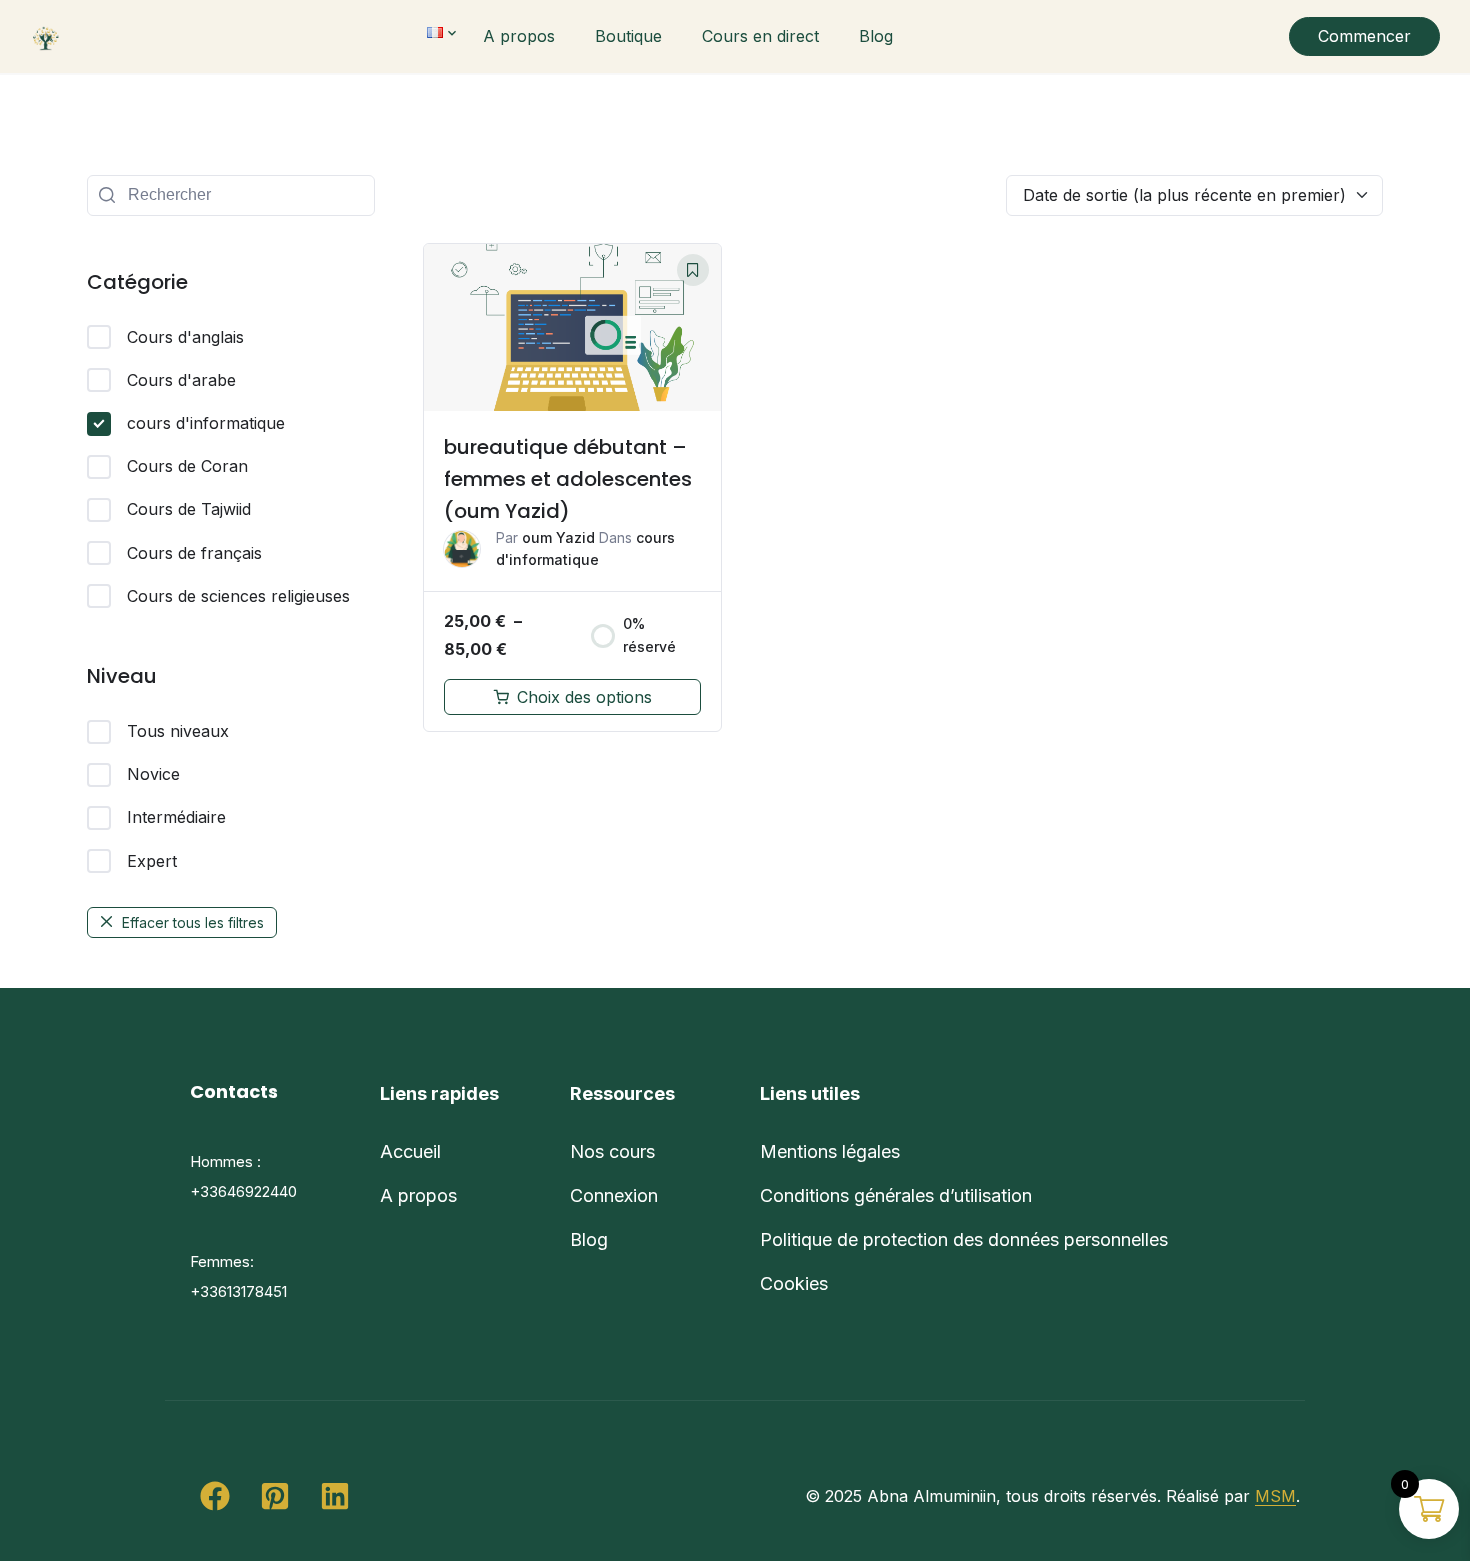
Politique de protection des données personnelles (964, 1239)
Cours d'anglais (185, 337)
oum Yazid (558, 537)
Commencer (1364, 36)
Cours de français (194, 553)
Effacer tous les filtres (193, 922)
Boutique (628, 36)
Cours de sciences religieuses (238, 596)
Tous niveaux (178, 731)
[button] (215, 1496)
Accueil (410, 1151)
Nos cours (612, 1151)
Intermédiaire (176, 817)
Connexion (614, 1195)
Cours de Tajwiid (189, 509)
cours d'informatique (206, 423)
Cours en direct (760, 36)
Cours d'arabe (181, 380)
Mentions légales (830, 1151)
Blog (876, 36)
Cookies (794, 1283)
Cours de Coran (187, 466)
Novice (153, 774)
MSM (1275, 1496)
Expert (152, 861)
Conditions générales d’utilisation (896, 1195)
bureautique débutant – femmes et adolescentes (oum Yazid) (568, 479)
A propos (519, 36)
